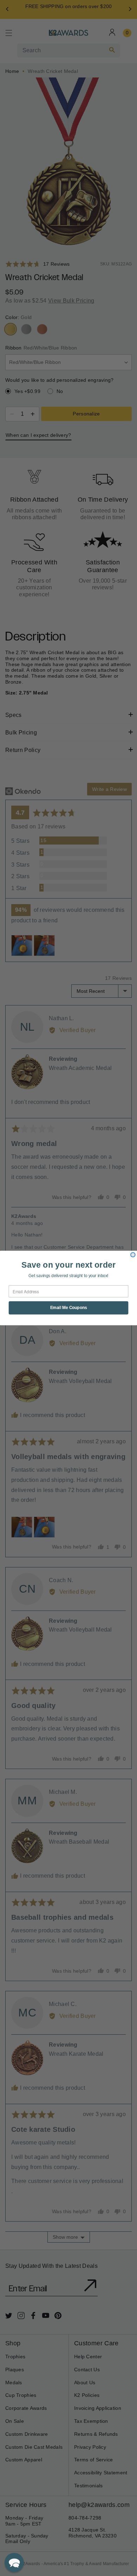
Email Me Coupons (69, 1308)
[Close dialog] (133, 1255)
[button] (14, 2563)
